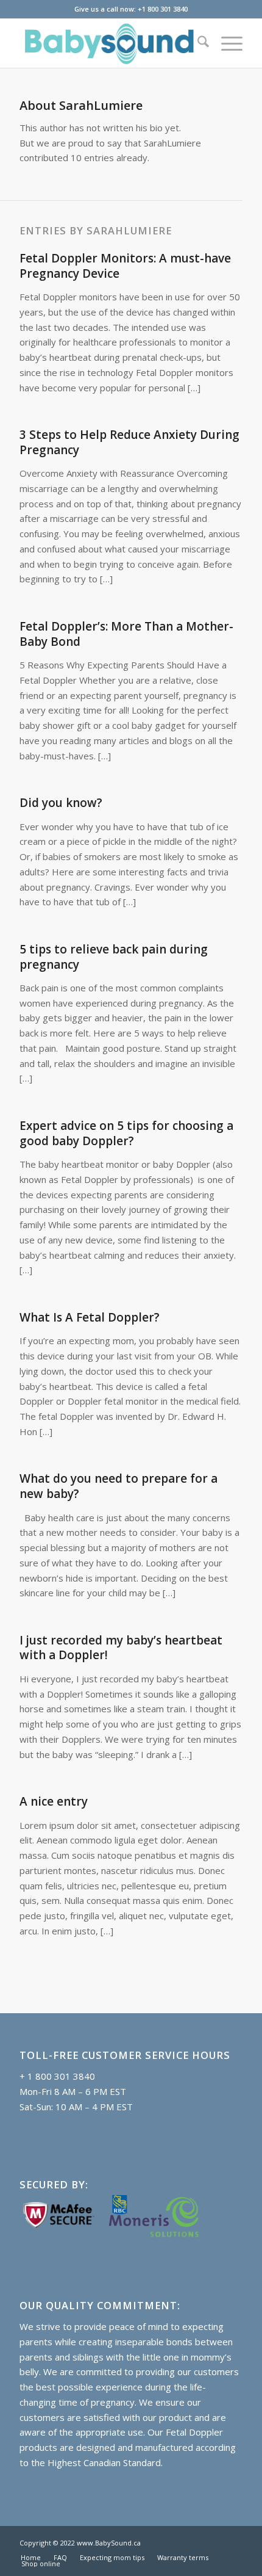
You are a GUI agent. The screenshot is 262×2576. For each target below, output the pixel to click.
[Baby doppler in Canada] (108, 43)
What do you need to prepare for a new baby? (119, 1486)
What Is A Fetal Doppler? (90, 1317)
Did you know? (61, 803)
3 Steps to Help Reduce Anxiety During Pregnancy (129, 442)
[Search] (197, 43)
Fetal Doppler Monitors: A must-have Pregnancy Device (125, 266)
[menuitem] (197, 43)
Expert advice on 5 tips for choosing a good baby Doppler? (126, 1133)
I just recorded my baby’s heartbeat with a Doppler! (121, 1648)
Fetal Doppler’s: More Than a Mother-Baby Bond (126, 634)
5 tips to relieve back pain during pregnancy (114, 957)
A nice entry (54, 1801)
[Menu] (226, 43)
